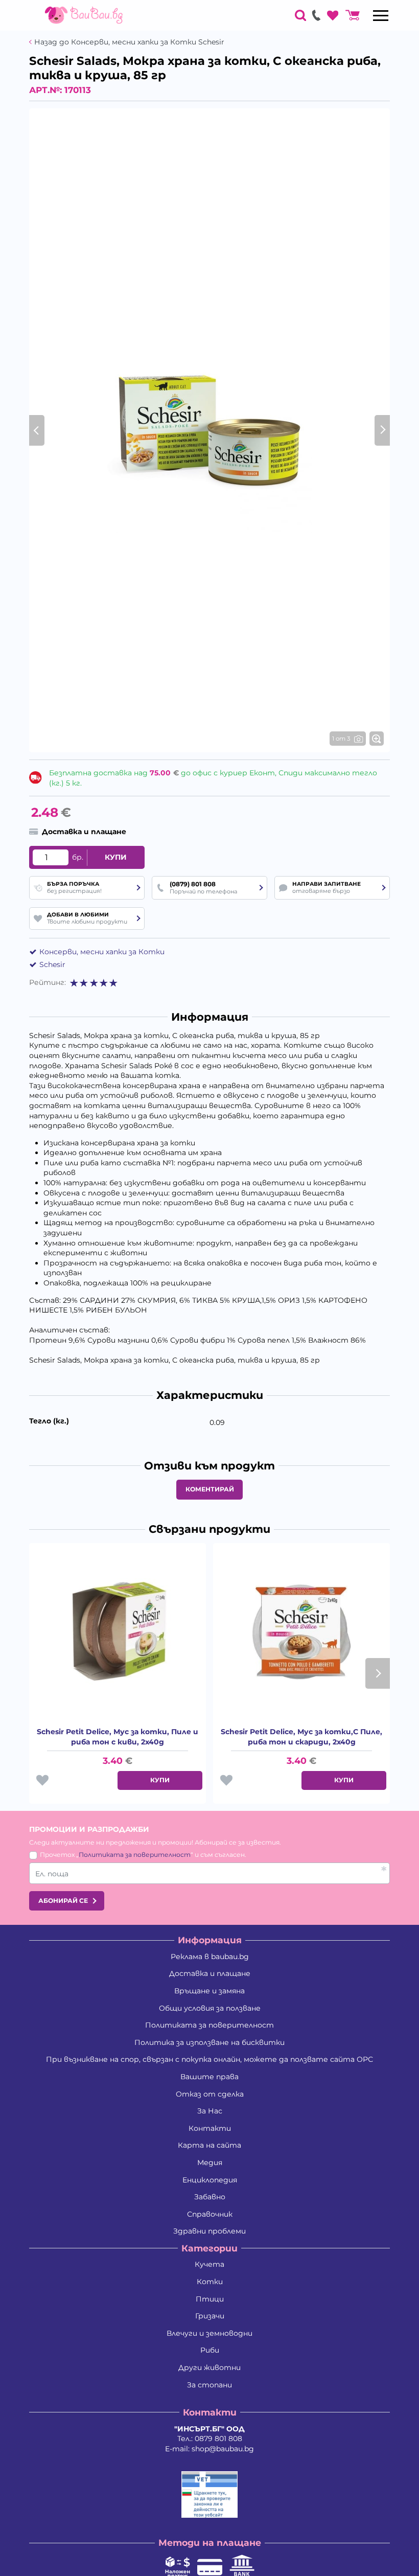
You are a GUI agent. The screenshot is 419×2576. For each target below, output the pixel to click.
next (378, 1673)
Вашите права (209, 2077)
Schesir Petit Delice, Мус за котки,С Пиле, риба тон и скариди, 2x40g (301, 1737)
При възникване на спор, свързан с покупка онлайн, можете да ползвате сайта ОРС (209, 2059)
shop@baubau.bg (223, 2449)
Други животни (209, 2367)
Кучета (209, 2264)
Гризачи (210, 2316)
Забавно (210, 2197)
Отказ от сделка (210, 2094)
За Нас (210, 2111)
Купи (116, 857)
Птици (210, 2299)
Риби (210, 2350)
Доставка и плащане (210, 1973)
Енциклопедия (210, 2180)
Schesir (52, 964)
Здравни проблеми (209, 2231)
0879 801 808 (218, 2439)
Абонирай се (63, 1901)
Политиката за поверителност (135, 1855)
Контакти (210, 2128)
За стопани (209, 2385)
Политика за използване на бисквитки (209, 2042)
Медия (210, 2163)
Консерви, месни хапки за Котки (102, 952)
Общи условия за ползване (210, 2008)
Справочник (210, 2214)
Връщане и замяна (209, 1991)
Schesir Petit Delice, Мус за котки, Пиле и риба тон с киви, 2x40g (118, 1737)
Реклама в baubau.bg (210, 1957)
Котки (210, 2282)
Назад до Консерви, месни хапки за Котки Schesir (129, 42)
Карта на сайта (209, 2145)
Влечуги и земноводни (209, 2333)
